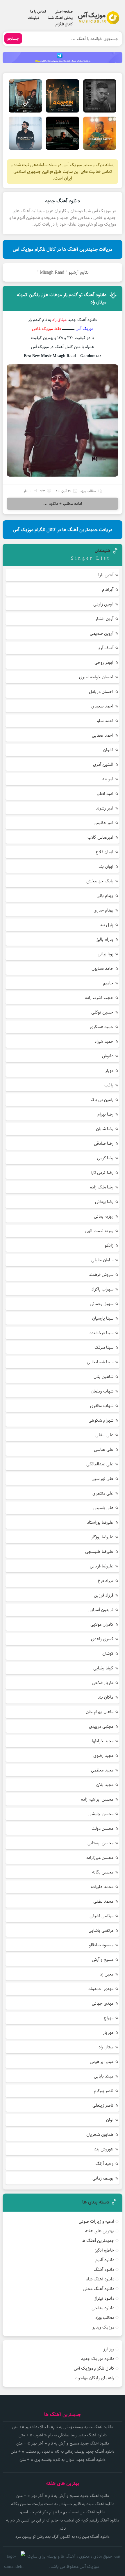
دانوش (108, 1056)
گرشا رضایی (103, 1668)
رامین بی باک (102, 1100)
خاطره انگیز (105, 2250)
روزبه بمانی (104, 1216)
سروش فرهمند (101, 1275)
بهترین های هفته (100, 2231)
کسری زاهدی (102, 1639)
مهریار (108, 2032)
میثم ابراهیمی (102, 2062)
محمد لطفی (103, 1901)
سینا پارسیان (103, 1318)
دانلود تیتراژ (104, 2298)
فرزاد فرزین (104, 1595)
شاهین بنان (103, 1377)
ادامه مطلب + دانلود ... (63, 504)
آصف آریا (105, 648)
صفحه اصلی (64, 11)
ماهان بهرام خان (100, 1712)
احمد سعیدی (102, 706)
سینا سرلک (104, 1347)
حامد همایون (102, 969)
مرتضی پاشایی (101, 1930)
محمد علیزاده (102, 1887)
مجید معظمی (102, 1770)
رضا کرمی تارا (102, 1173)
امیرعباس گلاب (100, 837)
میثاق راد (106, 2047)
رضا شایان (105, 1129)
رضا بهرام (105, 1114)
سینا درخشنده (101, 1333)
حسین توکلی (102, 1012)
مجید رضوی (103, 1756)
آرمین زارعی (103, 604)
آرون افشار (104, 619)
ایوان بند (106, 866)
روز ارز (109, 2349)
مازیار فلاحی (103, 1683)
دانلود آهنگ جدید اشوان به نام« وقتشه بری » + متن (63, 2460)
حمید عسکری (102, 1027)
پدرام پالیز (105, 939)
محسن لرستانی (100, 1843)
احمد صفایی (103, 735)
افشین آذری (103, 764)
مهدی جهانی (103, 2003)
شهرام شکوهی (101, 1420)
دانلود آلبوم (105, 2260)
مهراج (109, 2018)
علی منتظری (103, 1493)
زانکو (109, 1245)
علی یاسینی (103, 1508)
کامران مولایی (102, 1624)
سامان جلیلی (102, 1260)
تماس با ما (38, 11)
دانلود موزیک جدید (98, 2359)
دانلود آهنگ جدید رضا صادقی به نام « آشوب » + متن (63, 2435)
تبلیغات (33, 18)
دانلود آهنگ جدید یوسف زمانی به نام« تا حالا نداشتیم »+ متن (63, 2427)
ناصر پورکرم (104, 2091)
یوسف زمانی (103, 2178)
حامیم (108, 983)
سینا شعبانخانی (100, 1362)
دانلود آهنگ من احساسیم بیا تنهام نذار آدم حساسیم (63, 2512)
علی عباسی (104, 1449)
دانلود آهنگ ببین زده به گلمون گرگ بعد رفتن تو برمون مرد (63, 2537)
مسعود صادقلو (101, 1945)
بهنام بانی (105, 896)
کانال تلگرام (64, 24)
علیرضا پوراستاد (100, 1522)
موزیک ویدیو (103, 2327)
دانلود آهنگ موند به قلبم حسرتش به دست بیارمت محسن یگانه (63, 2504)
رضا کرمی (105, 1158)
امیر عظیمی (103, 823)
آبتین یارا (106, 575)
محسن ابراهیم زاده (97, 1799)
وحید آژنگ (104, 2164)
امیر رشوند (105, 808)
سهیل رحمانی (102, 1304)
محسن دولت (102, 1828)
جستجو (13, 38)
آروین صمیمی (102, 633)
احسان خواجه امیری (96, 677)
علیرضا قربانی (102, 1566)
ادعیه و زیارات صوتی (97, 2221)
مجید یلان (105, 1785)
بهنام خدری (103, 910)
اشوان (108, 750)
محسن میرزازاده (100, 1858)
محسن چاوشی (101, 1814)
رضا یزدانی (104, 1202)
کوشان (108, 1654)
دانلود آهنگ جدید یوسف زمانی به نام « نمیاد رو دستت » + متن (63, 2452)
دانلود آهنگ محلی (99, 2289)
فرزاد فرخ (106, 1581)
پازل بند (107, 925)
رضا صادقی (104, 1143)
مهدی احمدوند (101, 1989)
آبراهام (108, 590)
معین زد (107, 1974)
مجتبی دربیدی (101, 1726)
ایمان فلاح (105, 852)
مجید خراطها (103, 1741)
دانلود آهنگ (104, 2269)
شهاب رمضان (102, 1391)
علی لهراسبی (102, 1479)
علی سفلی (104, 1435)
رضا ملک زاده (102, 1187)
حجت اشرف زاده (99, 998)
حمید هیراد (104, 1041)
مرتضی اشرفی (101, 1916)
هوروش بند (104, 2149)
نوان (110, 2120)
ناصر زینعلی (103, 2105)
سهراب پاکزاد (102, 1289)
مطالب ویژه (88, 491)
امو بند (108, 779)
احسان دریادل (101, 692)
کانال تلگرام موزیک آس (94, 2368)
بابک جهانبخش (100, 881)
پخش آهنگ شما (60, 18)
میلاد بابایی (104, 2076)
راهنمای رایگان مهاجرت (94, 2378)
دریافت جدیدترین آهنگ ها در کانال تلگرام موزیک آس (63, 249)
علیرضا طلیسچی (99, 1552)
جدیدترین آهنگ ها (98, 2241)
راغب (109, 1085)
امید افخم (105, 794)
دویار (109, 1071)
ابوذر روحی (104, 662)
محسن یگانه (103, 1872)
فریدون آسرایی (101, 1610)
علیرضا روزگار (102, 1537)
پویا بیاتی (106, 954)
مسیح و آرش (103, 1960)
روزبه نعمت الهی (99, 1231)
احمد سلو (105, 721)
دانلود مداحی (103, 2308)
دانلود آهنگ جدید (63, 201)
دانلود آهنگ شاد (100, 2279)
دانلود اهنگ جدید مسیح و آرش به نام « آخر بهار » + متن (63, 2443)
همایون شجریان (100, 2135)
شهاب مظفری (102, 1406)
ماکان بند (106, 1697)
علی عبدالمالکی (100, 1464)
